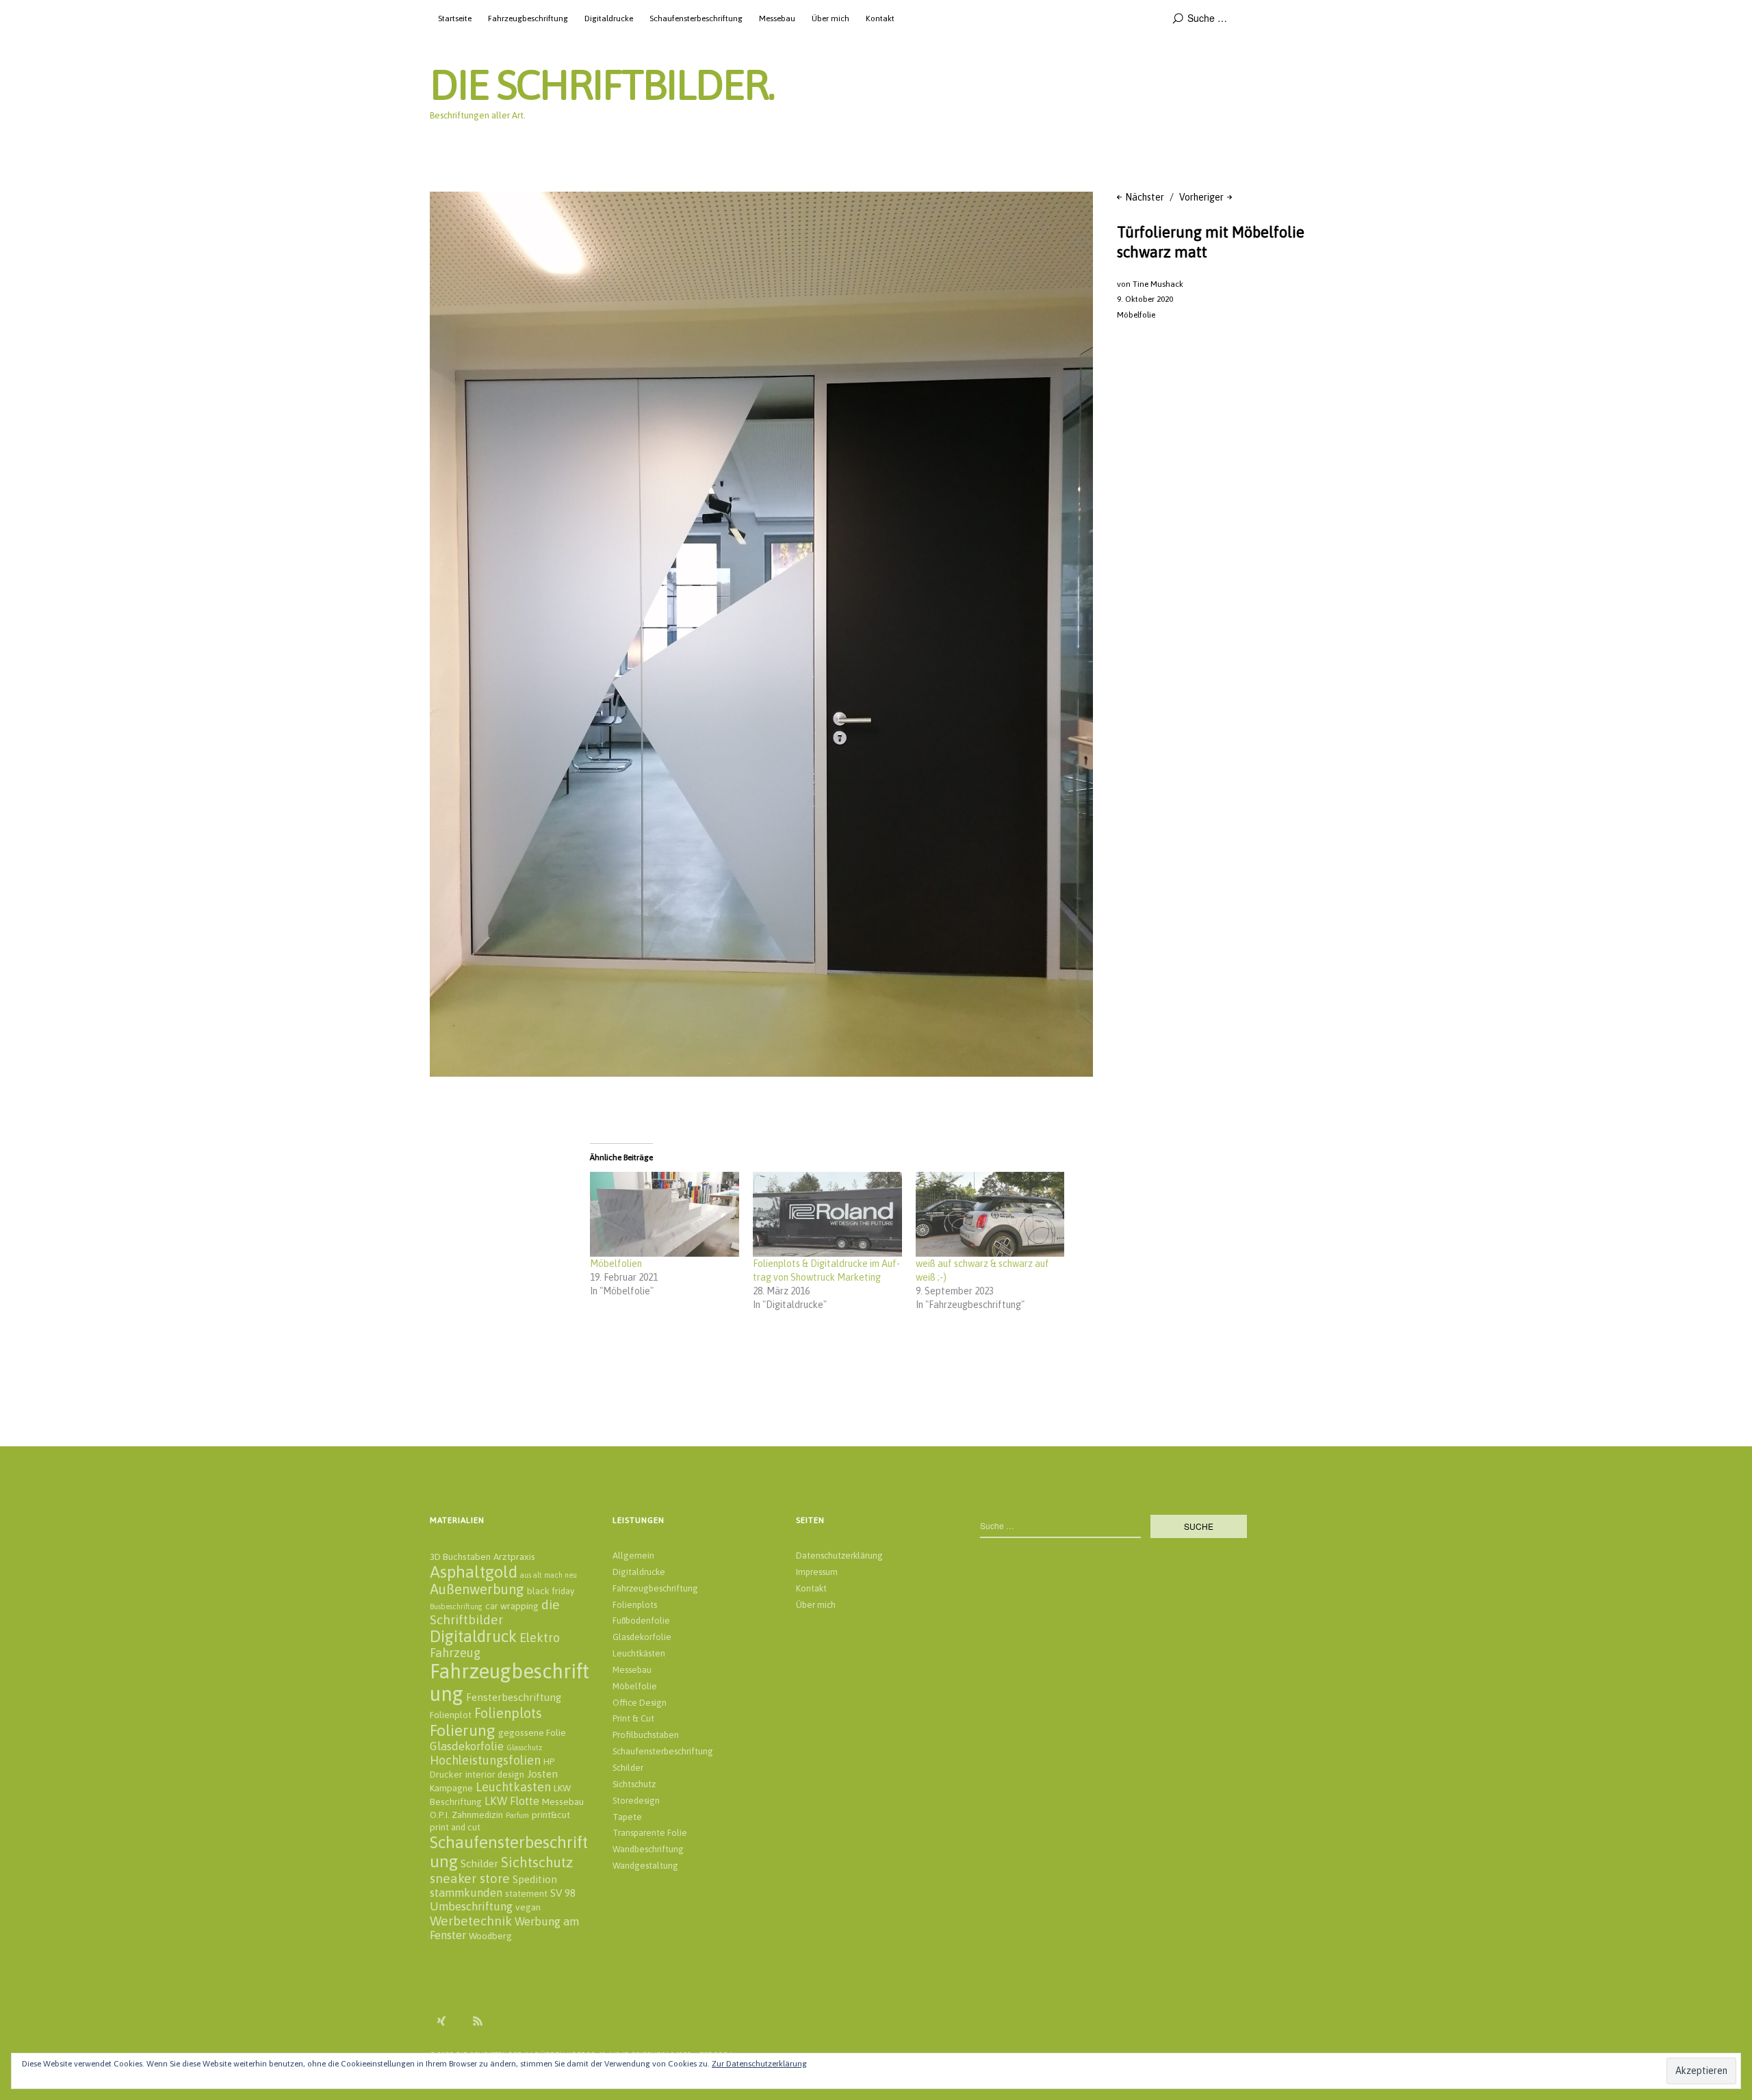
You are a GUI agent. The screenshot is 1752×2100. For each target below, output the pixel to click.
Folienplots (508, 1713)
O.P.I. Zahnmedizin (466, 1815)
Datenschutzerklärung (839, 1555)
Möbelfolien (616, 1264)
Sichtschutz (537, 1862)
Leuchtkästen (639, 1653)
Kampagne (451, 1788)
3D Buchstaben (460, 1557)
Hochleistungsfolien (485, 1760)
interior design (495, 1774)
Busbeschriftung (456, 1606)
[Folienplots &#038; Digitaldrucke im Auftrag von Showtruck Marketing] (827, 1214)
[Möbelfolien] (665, 1214)
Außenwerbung (477, 1589)
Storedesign (636, 1801)
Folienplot (451, 1715)
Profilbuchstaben (646, 1735)
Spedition (535, 1879)
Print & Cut (633, 1718)
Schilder (479, 1864)
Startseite (455, 18)
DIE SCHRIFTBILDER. (602, 85)
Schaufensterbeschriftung (696, 18)
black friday (551, 1591)
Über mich (830, 18)
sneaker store (470, 1878)
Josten (542, 1774)
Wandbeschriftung (648, 1849)
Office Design (640, 1703)
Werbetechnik (471, 1921)
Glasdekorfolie (467, 1746)
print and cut (455, 1827)
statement (526, 1893)
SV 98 (563, 1893)
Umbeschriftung (471, 1906)
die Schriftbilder (495, 1612)
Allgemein (633, 1555)
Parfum (517, 1815)
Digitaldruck (473, 1636)
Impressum (817, 1572)
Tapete (627, 1817)
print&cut (551, 1815)
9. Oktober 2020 (1145, 299)
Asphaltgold (474, 1572)
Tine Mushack (1158, 284)
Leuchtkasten (513, 1787)
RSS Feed (478, 2021)
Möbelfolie (1136, 315)
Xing (441, 2021)
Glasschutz (524, 1747)
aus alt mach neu (549, 1575)
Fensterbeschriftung (514, 1697)
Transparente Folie (650, 1833)
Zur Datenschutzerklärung (759, 2064)
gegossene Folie (532, 1732)
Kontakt (880, 18)
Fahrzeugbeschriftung (528, 18)
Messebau (777, 18)
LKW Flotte (512, 1801)
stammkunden (466, 1893)
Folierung (463, 1730)
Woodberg (490, 1936)
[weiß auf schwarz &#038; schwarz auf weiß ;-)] (990, 1214)
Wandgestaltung (645, 1866)
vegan (528, 1907)
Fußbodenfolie (641, 1621)
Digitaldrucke (609, 18)
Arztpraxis (514, 1557)
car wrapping (512, 1606)
